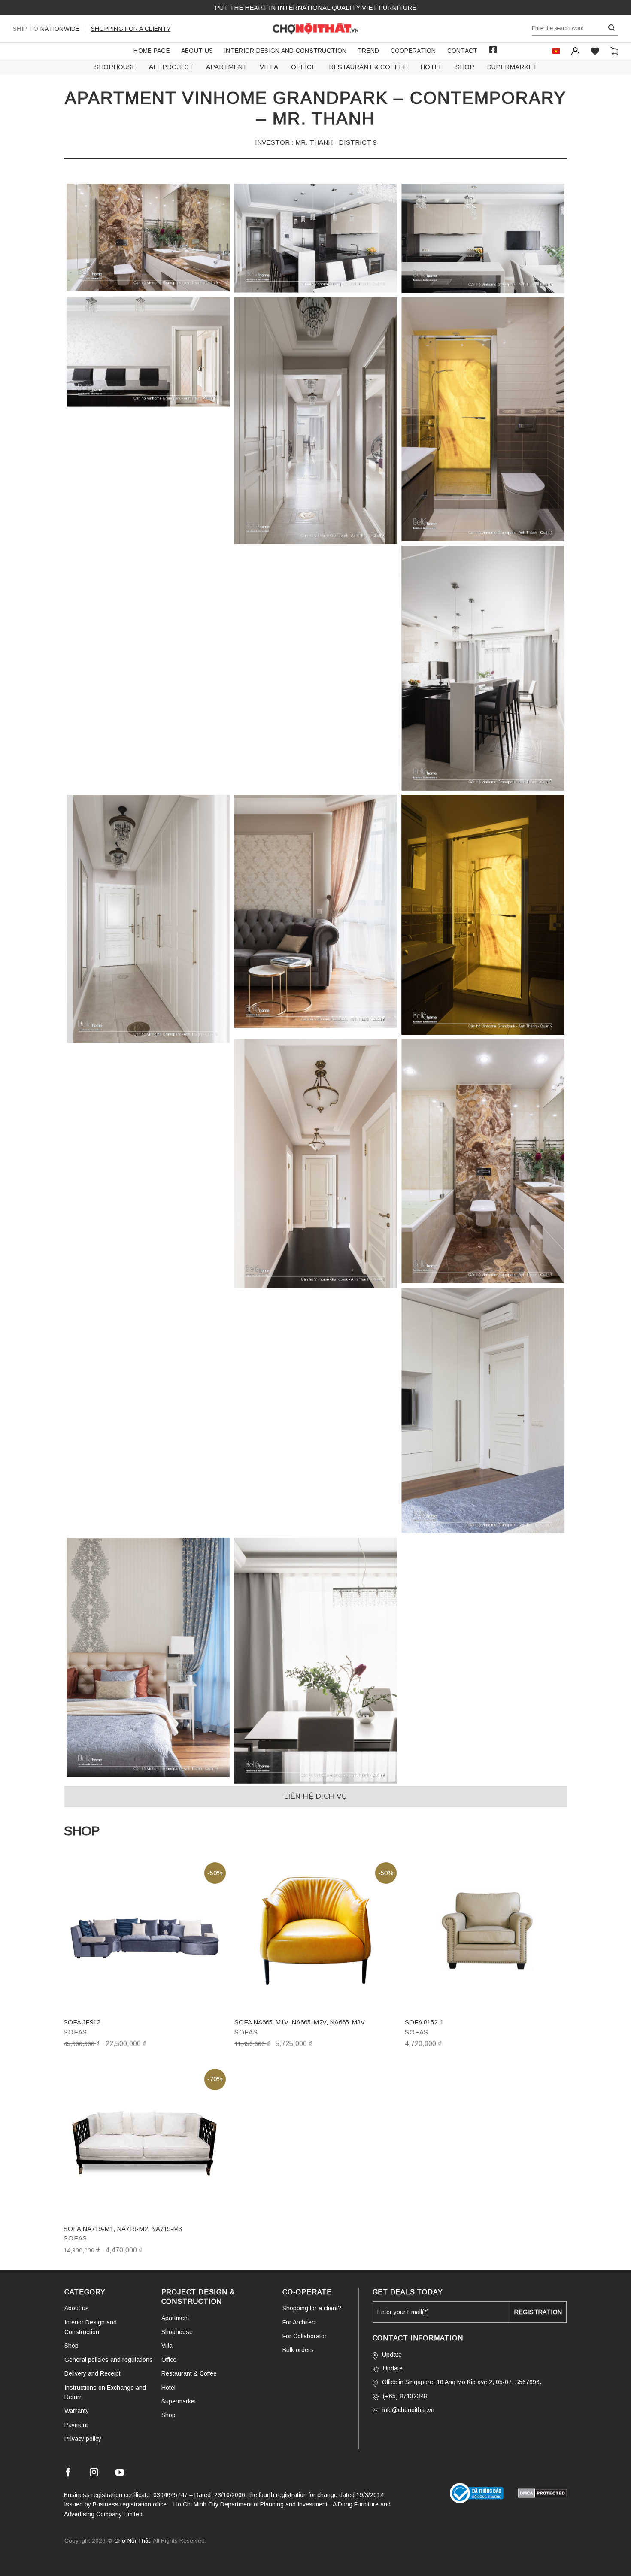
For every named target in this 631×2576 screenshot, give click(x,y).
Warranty (77, 2411)
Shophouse (177, 2332)
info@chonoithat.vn (408, 2410)
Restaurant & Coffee (189, 2373)
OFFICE (303, 67)
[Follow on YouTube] (120, 2474)
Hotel (168, 2388)
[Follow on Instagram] (94, 2474)
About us (197, 51)
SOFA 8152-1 (424, 2022)
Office (169, 2360)
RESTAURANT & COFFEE (368, 67)
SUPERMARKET (512, 67)
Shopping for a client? (131, 29)
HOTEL (431, 67)
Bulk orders (298, 2350)
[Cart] (614, 51)
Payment (76, 2425)
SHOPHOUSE (115, 67)
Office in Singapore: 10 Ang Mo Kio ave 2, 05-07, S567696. (462, 2382)
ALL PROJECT (171, 67)
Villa (167, 2346)
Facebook (493, 50)
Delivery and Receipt (93, 2373)
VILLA (269, 67)
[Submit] (612, 28)
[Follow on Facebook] (68, 2474)
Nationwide (46, 29)
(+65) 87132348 (405, 2396)
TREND (368, 51)
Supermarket (179, 2401)
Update (392, 2355)
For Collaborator (305, 2336)
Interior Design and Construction (285, 51)
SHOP (465, 67)
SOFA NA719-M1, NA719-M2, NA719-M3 (123, 2229)
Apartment (175, 2318)
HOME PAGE (152, 51)
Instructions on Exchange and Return (105, 2392)
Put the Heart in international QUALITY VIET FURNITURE (315, 8)
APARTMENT (226, 67)
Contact (463, 51)
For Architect (299, 2322)
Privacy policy (83, 2439)
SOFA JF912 (82, 2022)
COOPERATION (413, 51)
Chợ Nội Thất (132, 2541)
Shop (71, 2346)
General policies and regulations (109, 2360)
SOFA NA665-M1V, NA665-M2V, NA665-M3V (300, 2022)
